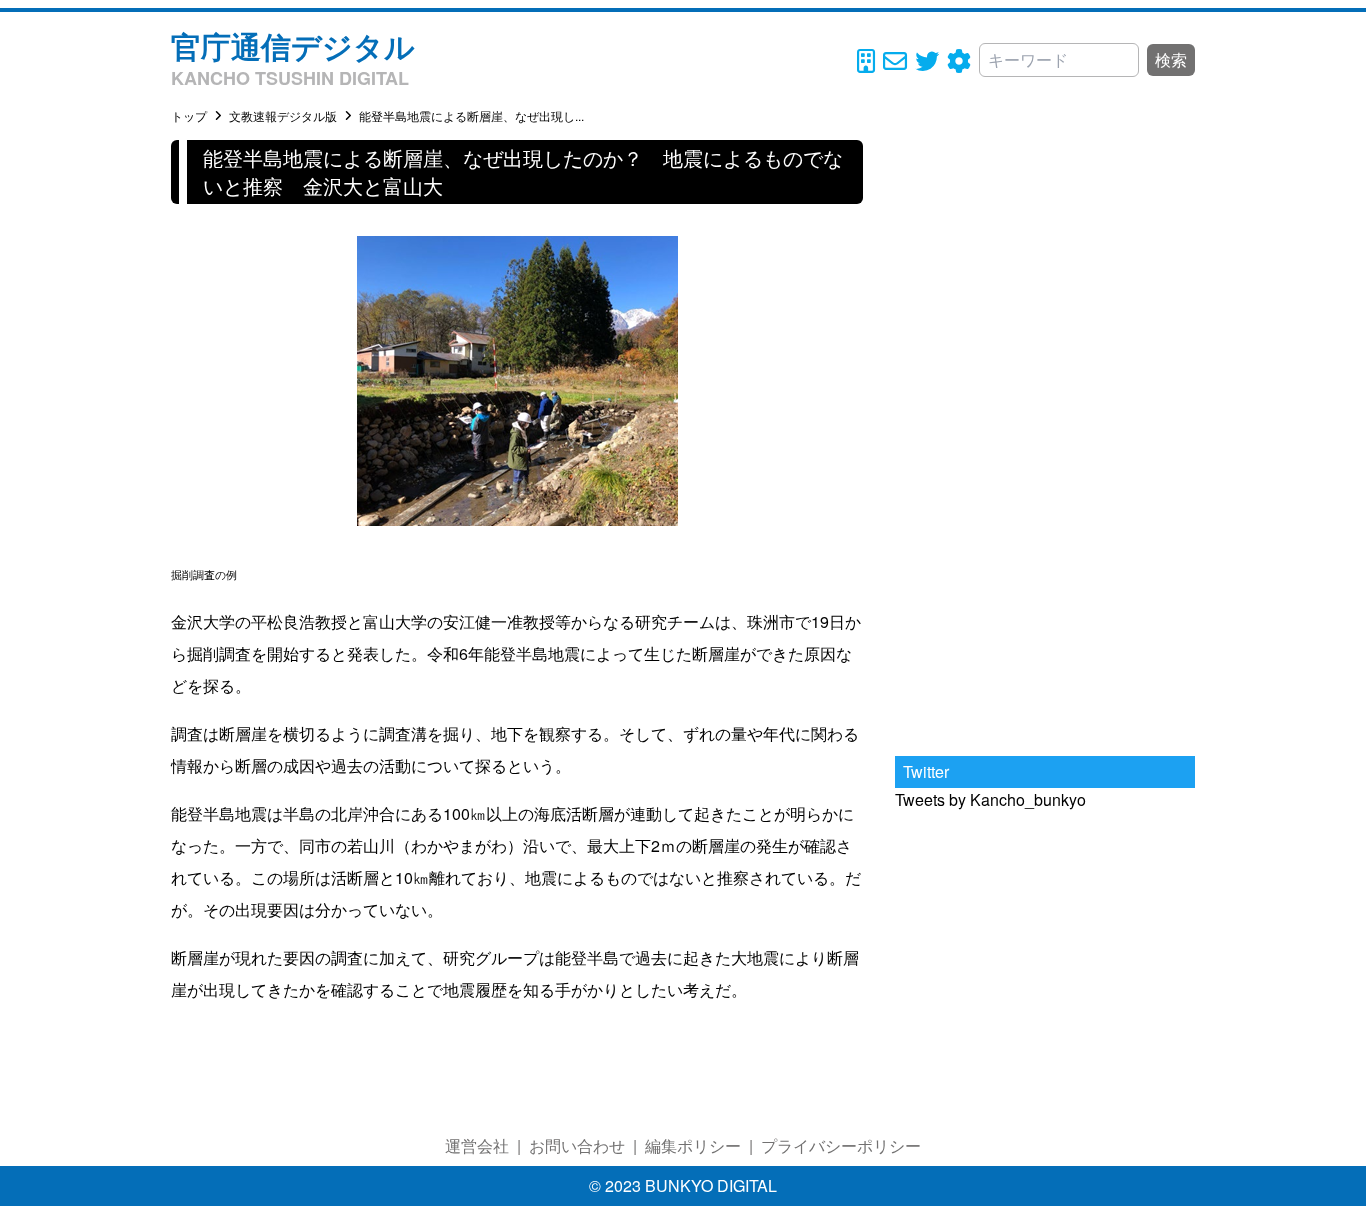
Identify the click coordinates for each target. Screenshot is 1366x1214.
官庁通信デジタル (293, 45)
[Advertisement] (1045, 440)
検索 (1171, 59)
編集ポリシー (693, 1145)
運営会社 (477, 1145)
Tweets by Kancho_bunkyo (990, 799)
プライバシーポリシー (841, 1145)
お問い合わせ (577, 1145)
